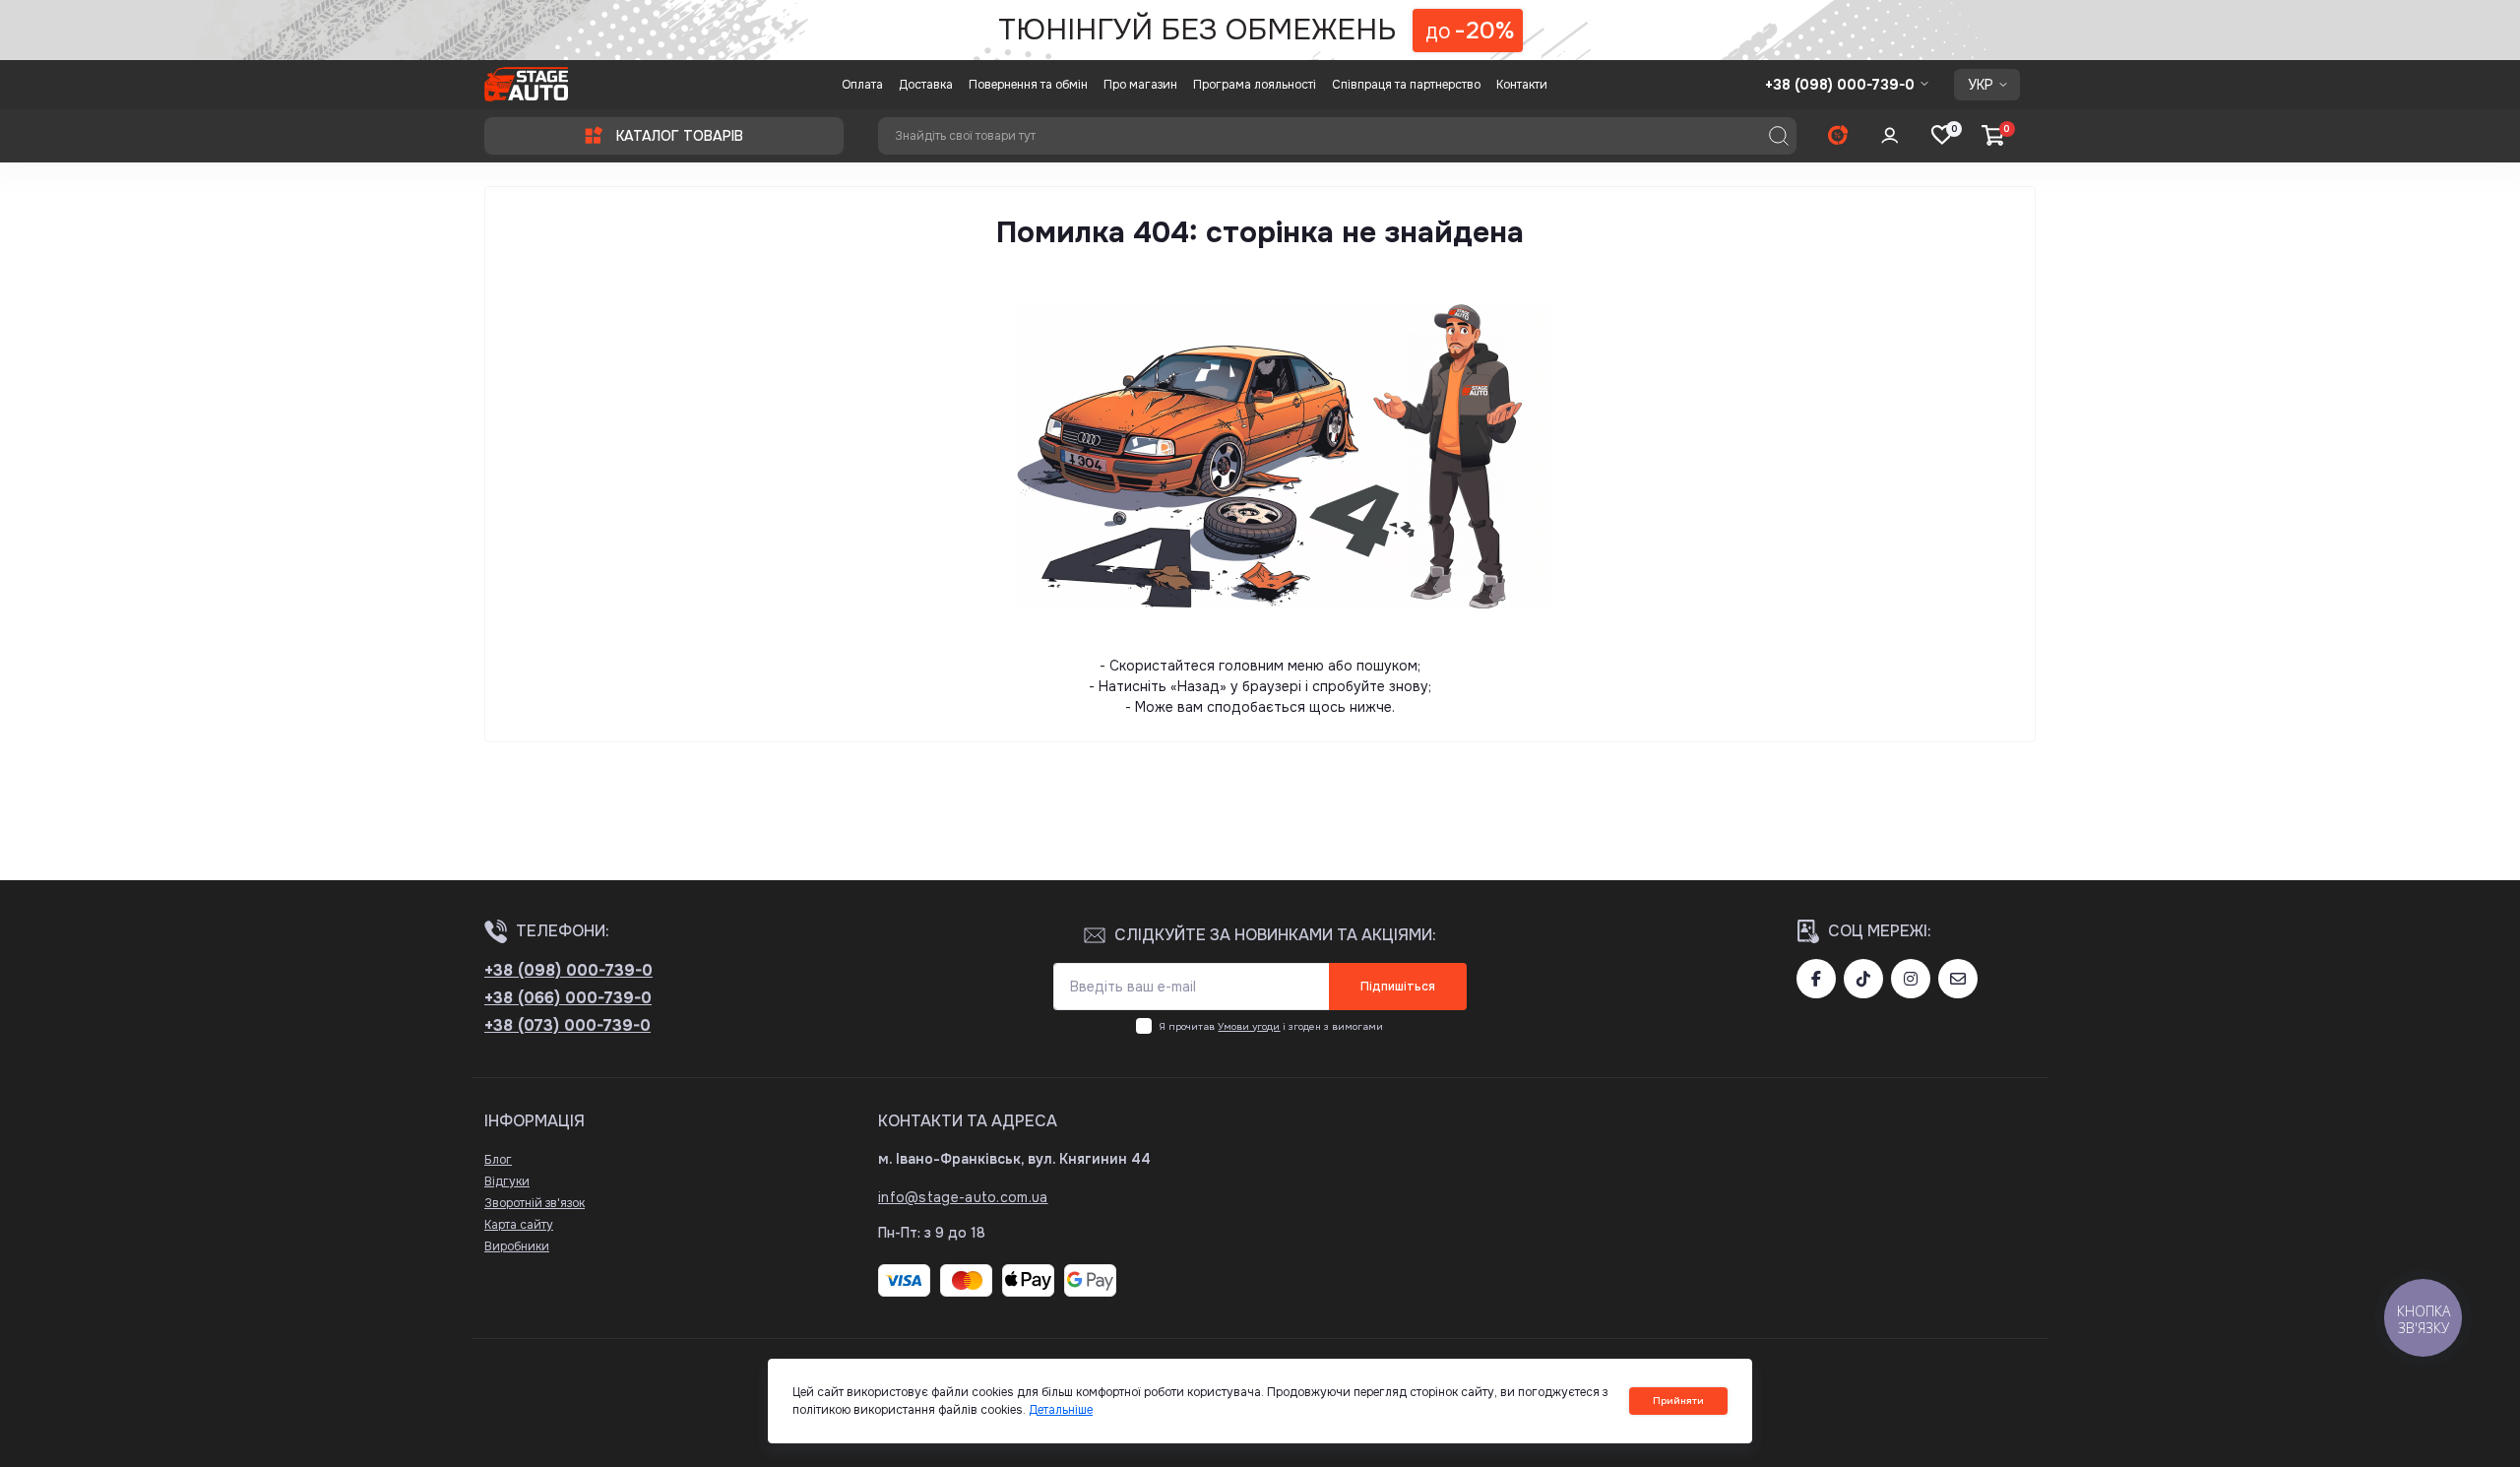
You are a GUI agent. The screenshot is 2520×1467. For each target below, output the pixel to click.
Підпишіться (1398, 987)
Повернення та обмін (1028, 85)
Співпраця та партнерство (1406, 85)
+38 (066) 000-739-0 (568, 998)
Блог (498, 1160)
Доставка (926, 85)
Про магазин (1140, 85)
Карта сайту (519, 1225)
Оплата (862, 85)
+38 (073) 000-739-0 (567, 1025)
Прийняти (1678, 1401)
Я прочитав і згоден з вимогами (1271, 1026)
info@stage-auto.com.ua (963, 1197)
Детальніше (1061, 1410)
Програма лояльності (1255, 85)
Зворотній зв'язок (535, 1203)
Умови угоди (1249, 1026)
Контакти (1522, 85)
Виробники (517, 1246)
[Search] (1779, 136)
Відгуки (507, 1181)
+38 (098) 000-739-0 (568, 970)
